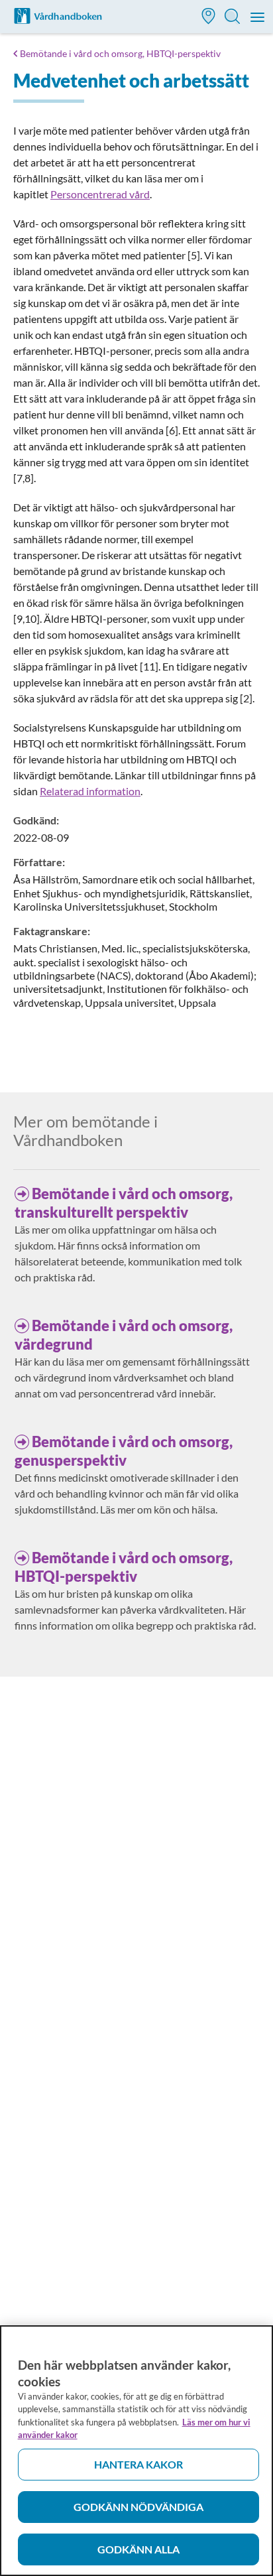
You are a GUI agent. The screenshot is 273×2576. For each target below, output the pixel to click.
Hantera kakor (138, 2464)
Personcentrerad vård (100, 194)
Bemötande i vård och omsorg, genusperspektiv (124, 1451)
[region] (136, 2451)
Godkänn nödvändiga (138, 2507)
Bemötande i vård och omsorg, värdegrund (124, 1335)
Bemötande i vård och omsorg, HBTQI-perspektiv (120, 53)
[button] (209, 18)
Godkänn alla (138, 2549)
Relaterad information (90, 791)
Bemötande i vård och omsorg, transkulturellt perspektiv (124, 1203)
